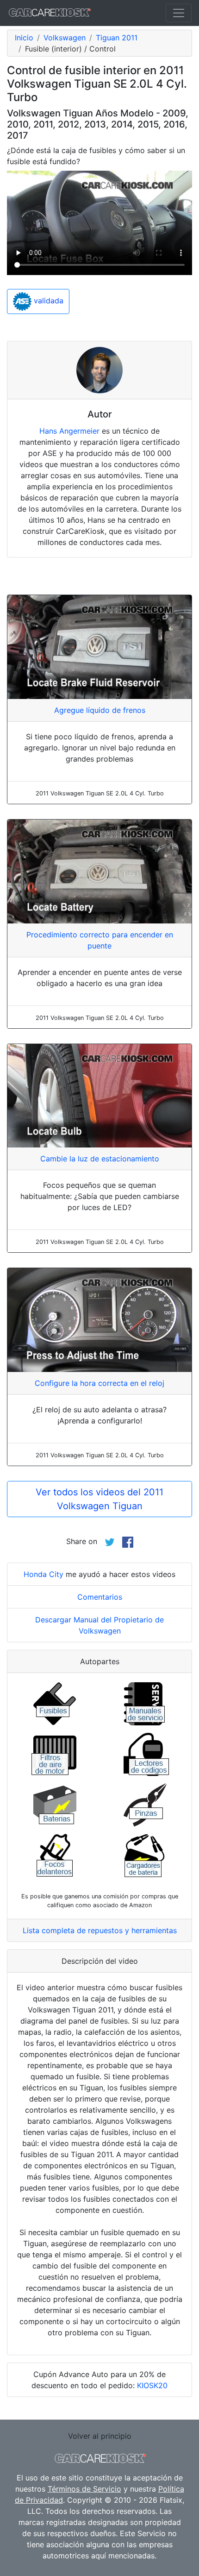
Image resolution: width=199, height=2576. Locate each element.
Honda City (44, 1574)
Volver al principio (100, 2436)
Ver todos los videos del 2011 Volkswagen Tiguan (99, 1499)
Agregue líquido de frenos (100, 710)
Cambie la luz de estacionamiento (100, 1159)
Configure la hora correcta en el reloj (99, 1383)
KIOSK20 (152, 2385)
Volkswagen (65, 38)
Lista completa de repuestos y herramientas (100, 1930)
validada (47, 301)
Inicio (24, 38)
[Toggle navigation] (179, 13)
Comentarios (100, 1597)
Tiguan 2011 (117, 38)
